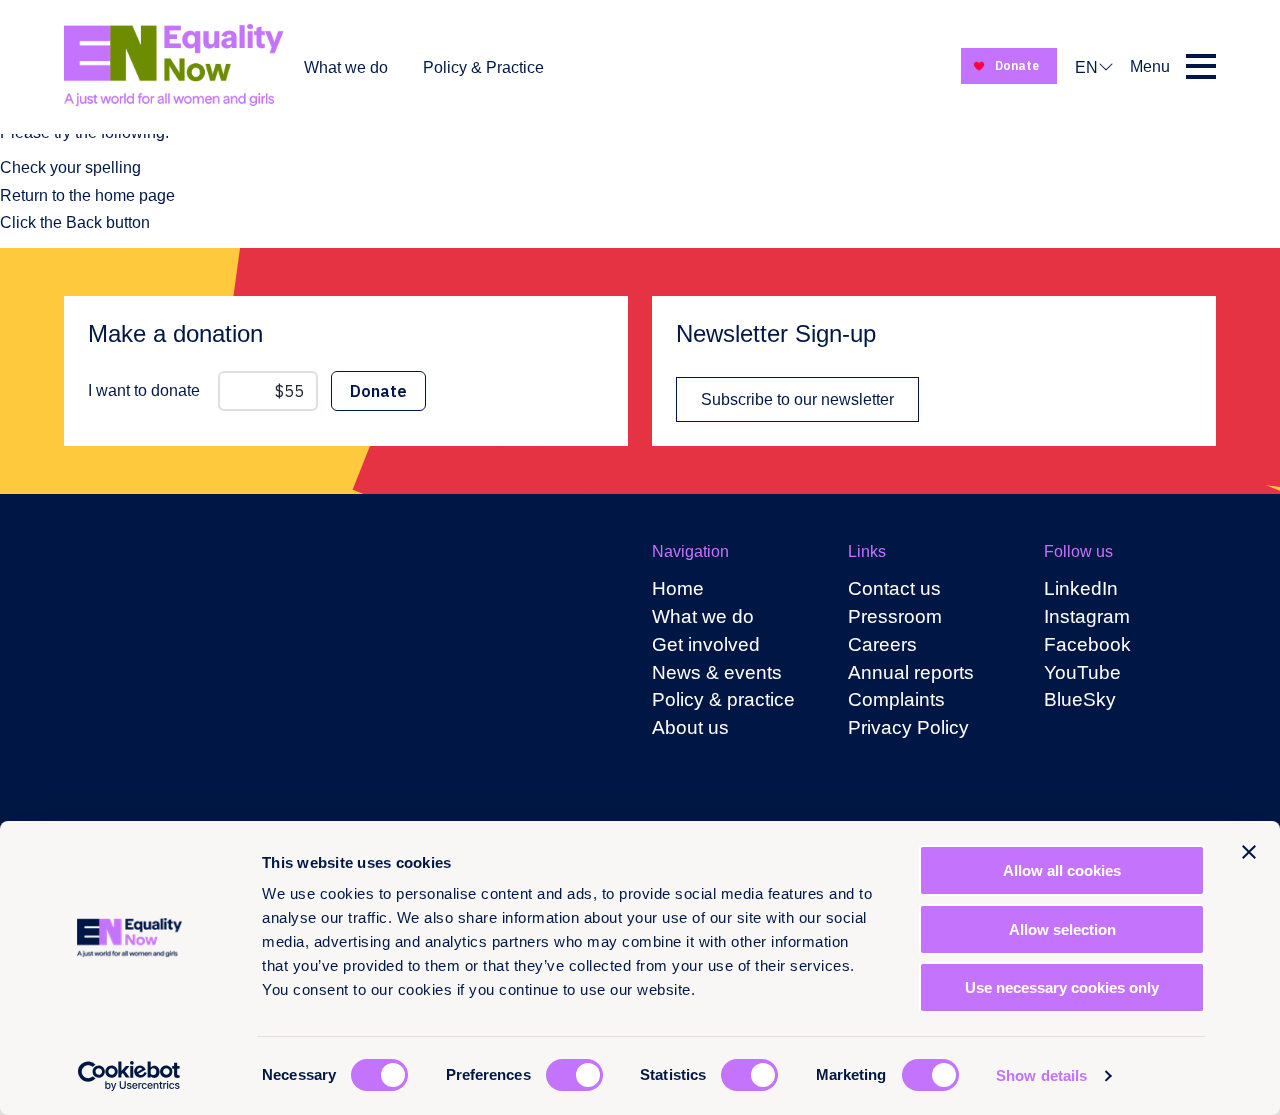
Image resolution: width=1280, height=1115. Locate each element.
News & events (717, 672)
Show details (1041, 1075)
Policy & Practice (483, 67)
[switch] (574, 1075)
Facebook (1087, 644)
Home (678, 588)
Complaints (896, 699)
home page (135, 195)
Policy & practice (723, 699)
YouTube (1082, 672)
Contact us (894, 588)
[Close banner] (1249, 852)
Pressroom (895, 616)
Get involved (706, 644)
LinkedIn (1081, 588)
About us (690, 727)
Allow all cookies (1062, 870)
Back (84, 222)
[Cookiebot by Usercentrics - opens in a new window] (129, 1076)
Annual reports (911, 672)
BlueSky (1080, 699)
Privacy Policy (908, 727)
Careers (882, 644)
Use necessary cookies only (1062, 987)
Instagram (1087, 616)
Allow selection (1062, 929)
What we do (346, 67)
